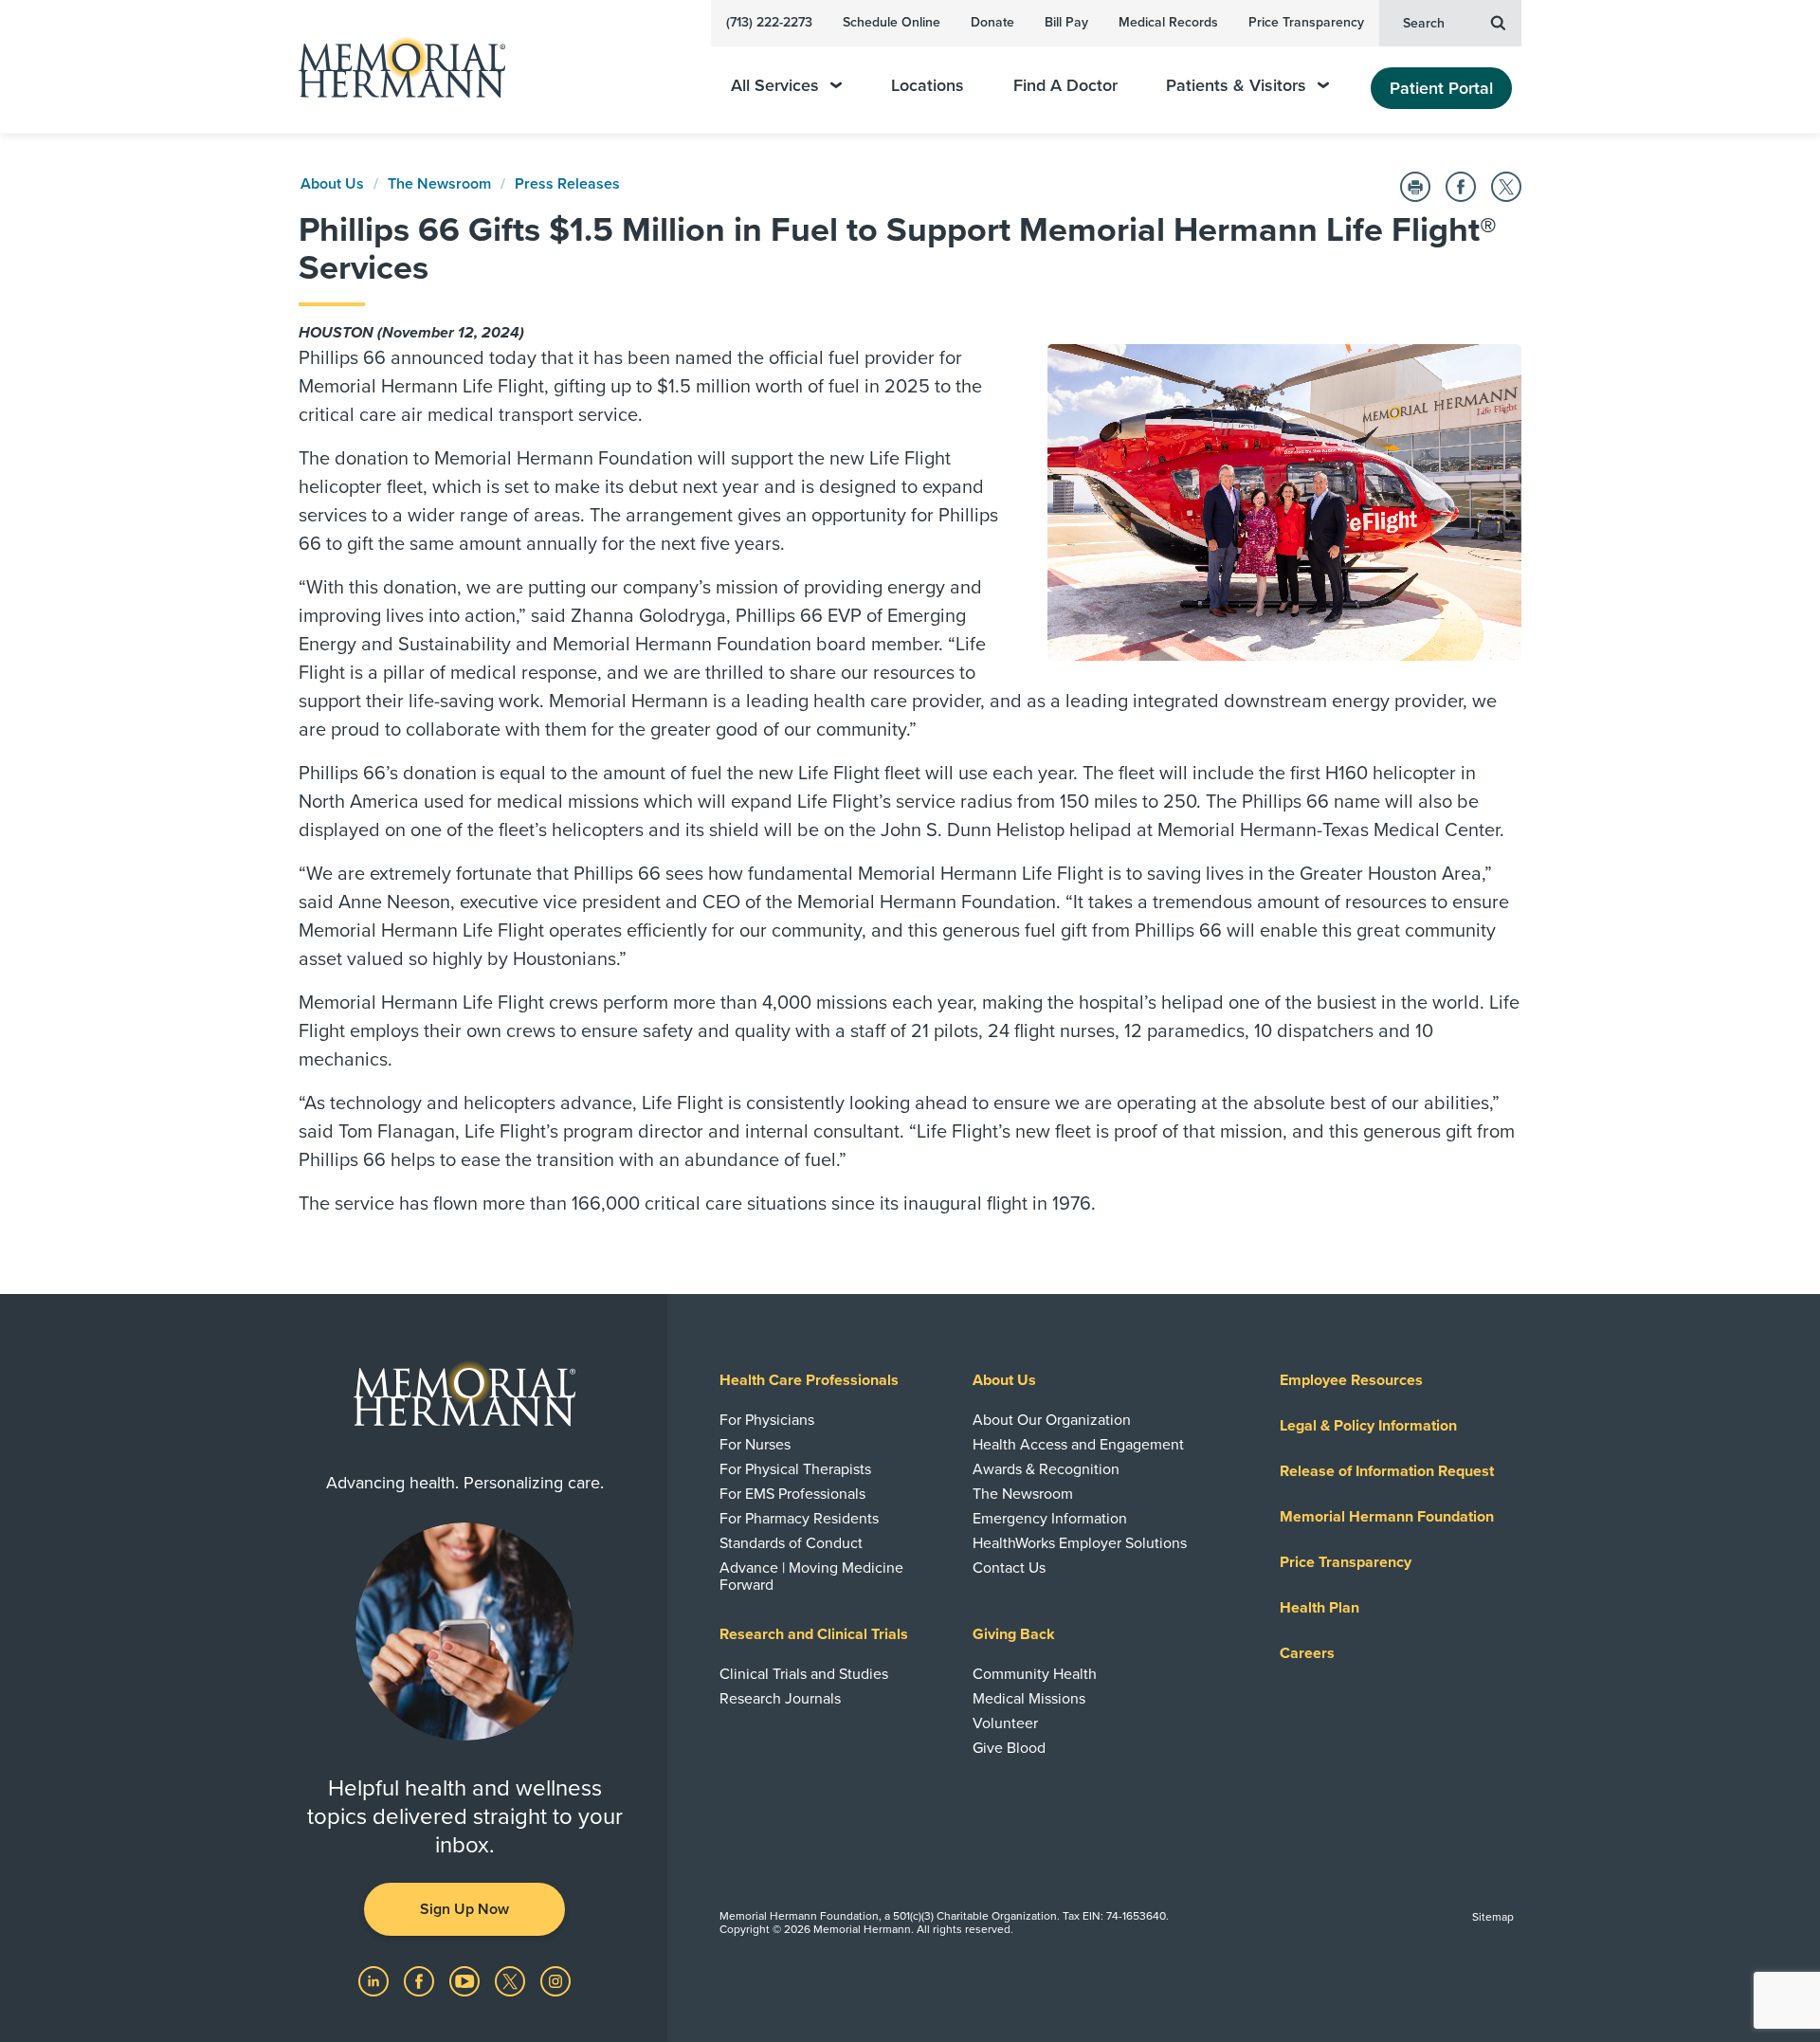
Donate (992, 22)
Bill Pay (1066, 22)
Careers (1307, 1653)
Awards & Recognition (1046, 1469)
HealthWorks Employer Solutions (1080, 1543)
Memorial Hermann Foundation (1387, 1517)
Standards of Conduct (791, 1543)
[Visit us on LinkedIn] (375, 1980)
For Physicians (767, 1420)
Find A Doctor (1065, 86)
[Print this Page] (1415, 187)
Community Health (1035, 1674)
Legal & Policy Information (1368, 1426)
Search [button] (1424, 23)
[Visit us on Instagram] (555, 1980)
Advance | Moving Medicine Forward (811, 1577)
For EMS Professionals (792, 1494)
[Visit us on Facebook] (421, 1980)
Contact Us (1009, 1568)
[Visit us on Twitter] (512, 1980)
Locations (928, 86)
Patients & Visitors (1236, 86)
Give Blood (1009, 1748)
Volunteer (1005, 1723)
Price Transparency (1306, 22)
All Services (775, 86)
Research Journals (780, 1699)
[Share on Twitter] (1506, 187)
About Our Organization (1052, 1420)
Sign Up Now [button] (464, 1909)
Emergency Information (1050, 1519)
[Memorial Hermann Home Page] (393, 67)
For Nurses (755, 1445)
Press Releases (567, 184)
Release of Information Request (1387, 1471)
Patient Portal (1441, 88)
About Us (332, 184)
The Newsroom (439, 184)
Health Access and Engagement (1078, 1445)
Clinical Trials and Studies (804, 1674)
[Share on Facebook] (1461, 187)
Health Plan (1319, 1608)
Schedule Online (892, 22)
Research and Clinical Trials (814, 1634)
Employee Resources (1351, 1380)
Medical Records (1168, 22)
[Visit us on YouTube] (466, 1980)
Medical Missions (1029, 1699)
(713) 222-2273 (769, 22)
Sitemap (1493, 1917)
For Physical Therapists (795, 1469)
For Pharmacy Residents (799, 1519)
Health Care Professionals (809, 1380)
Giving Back (1014, 1634)
